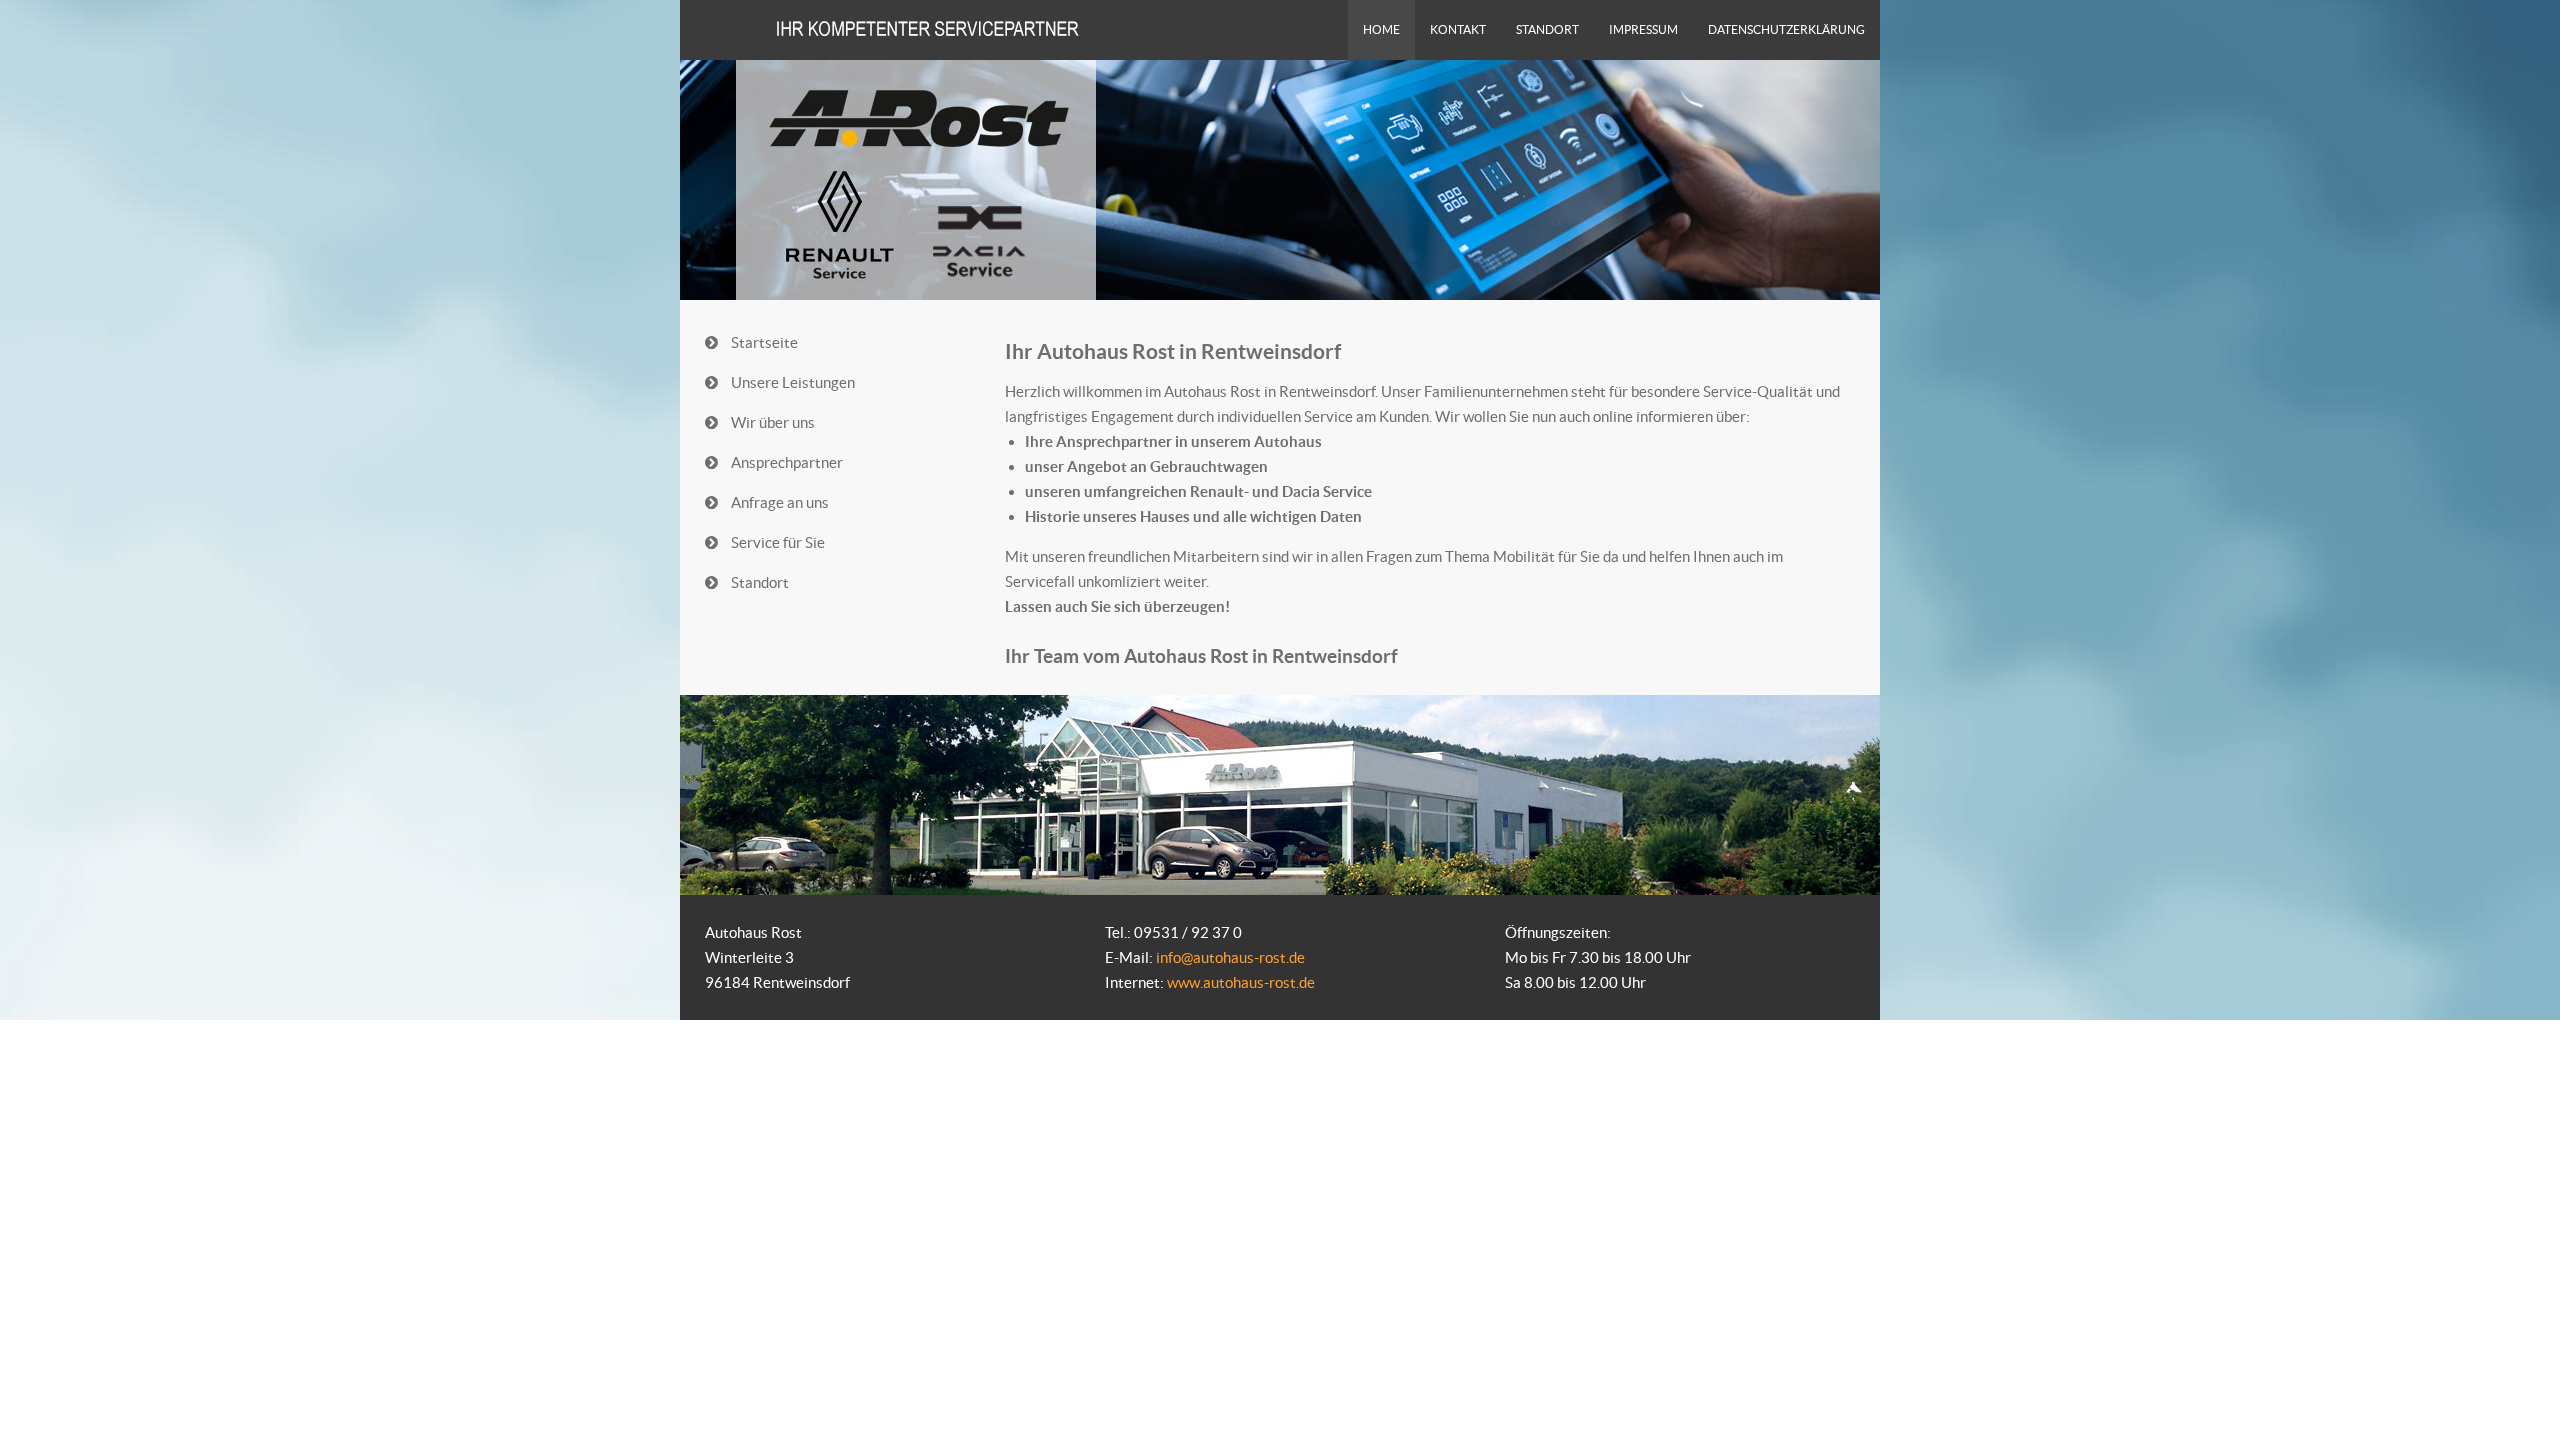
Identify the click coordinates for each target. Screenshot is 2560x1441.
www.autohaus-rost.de (1241, 982)
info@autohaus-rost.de (1230, 957)
